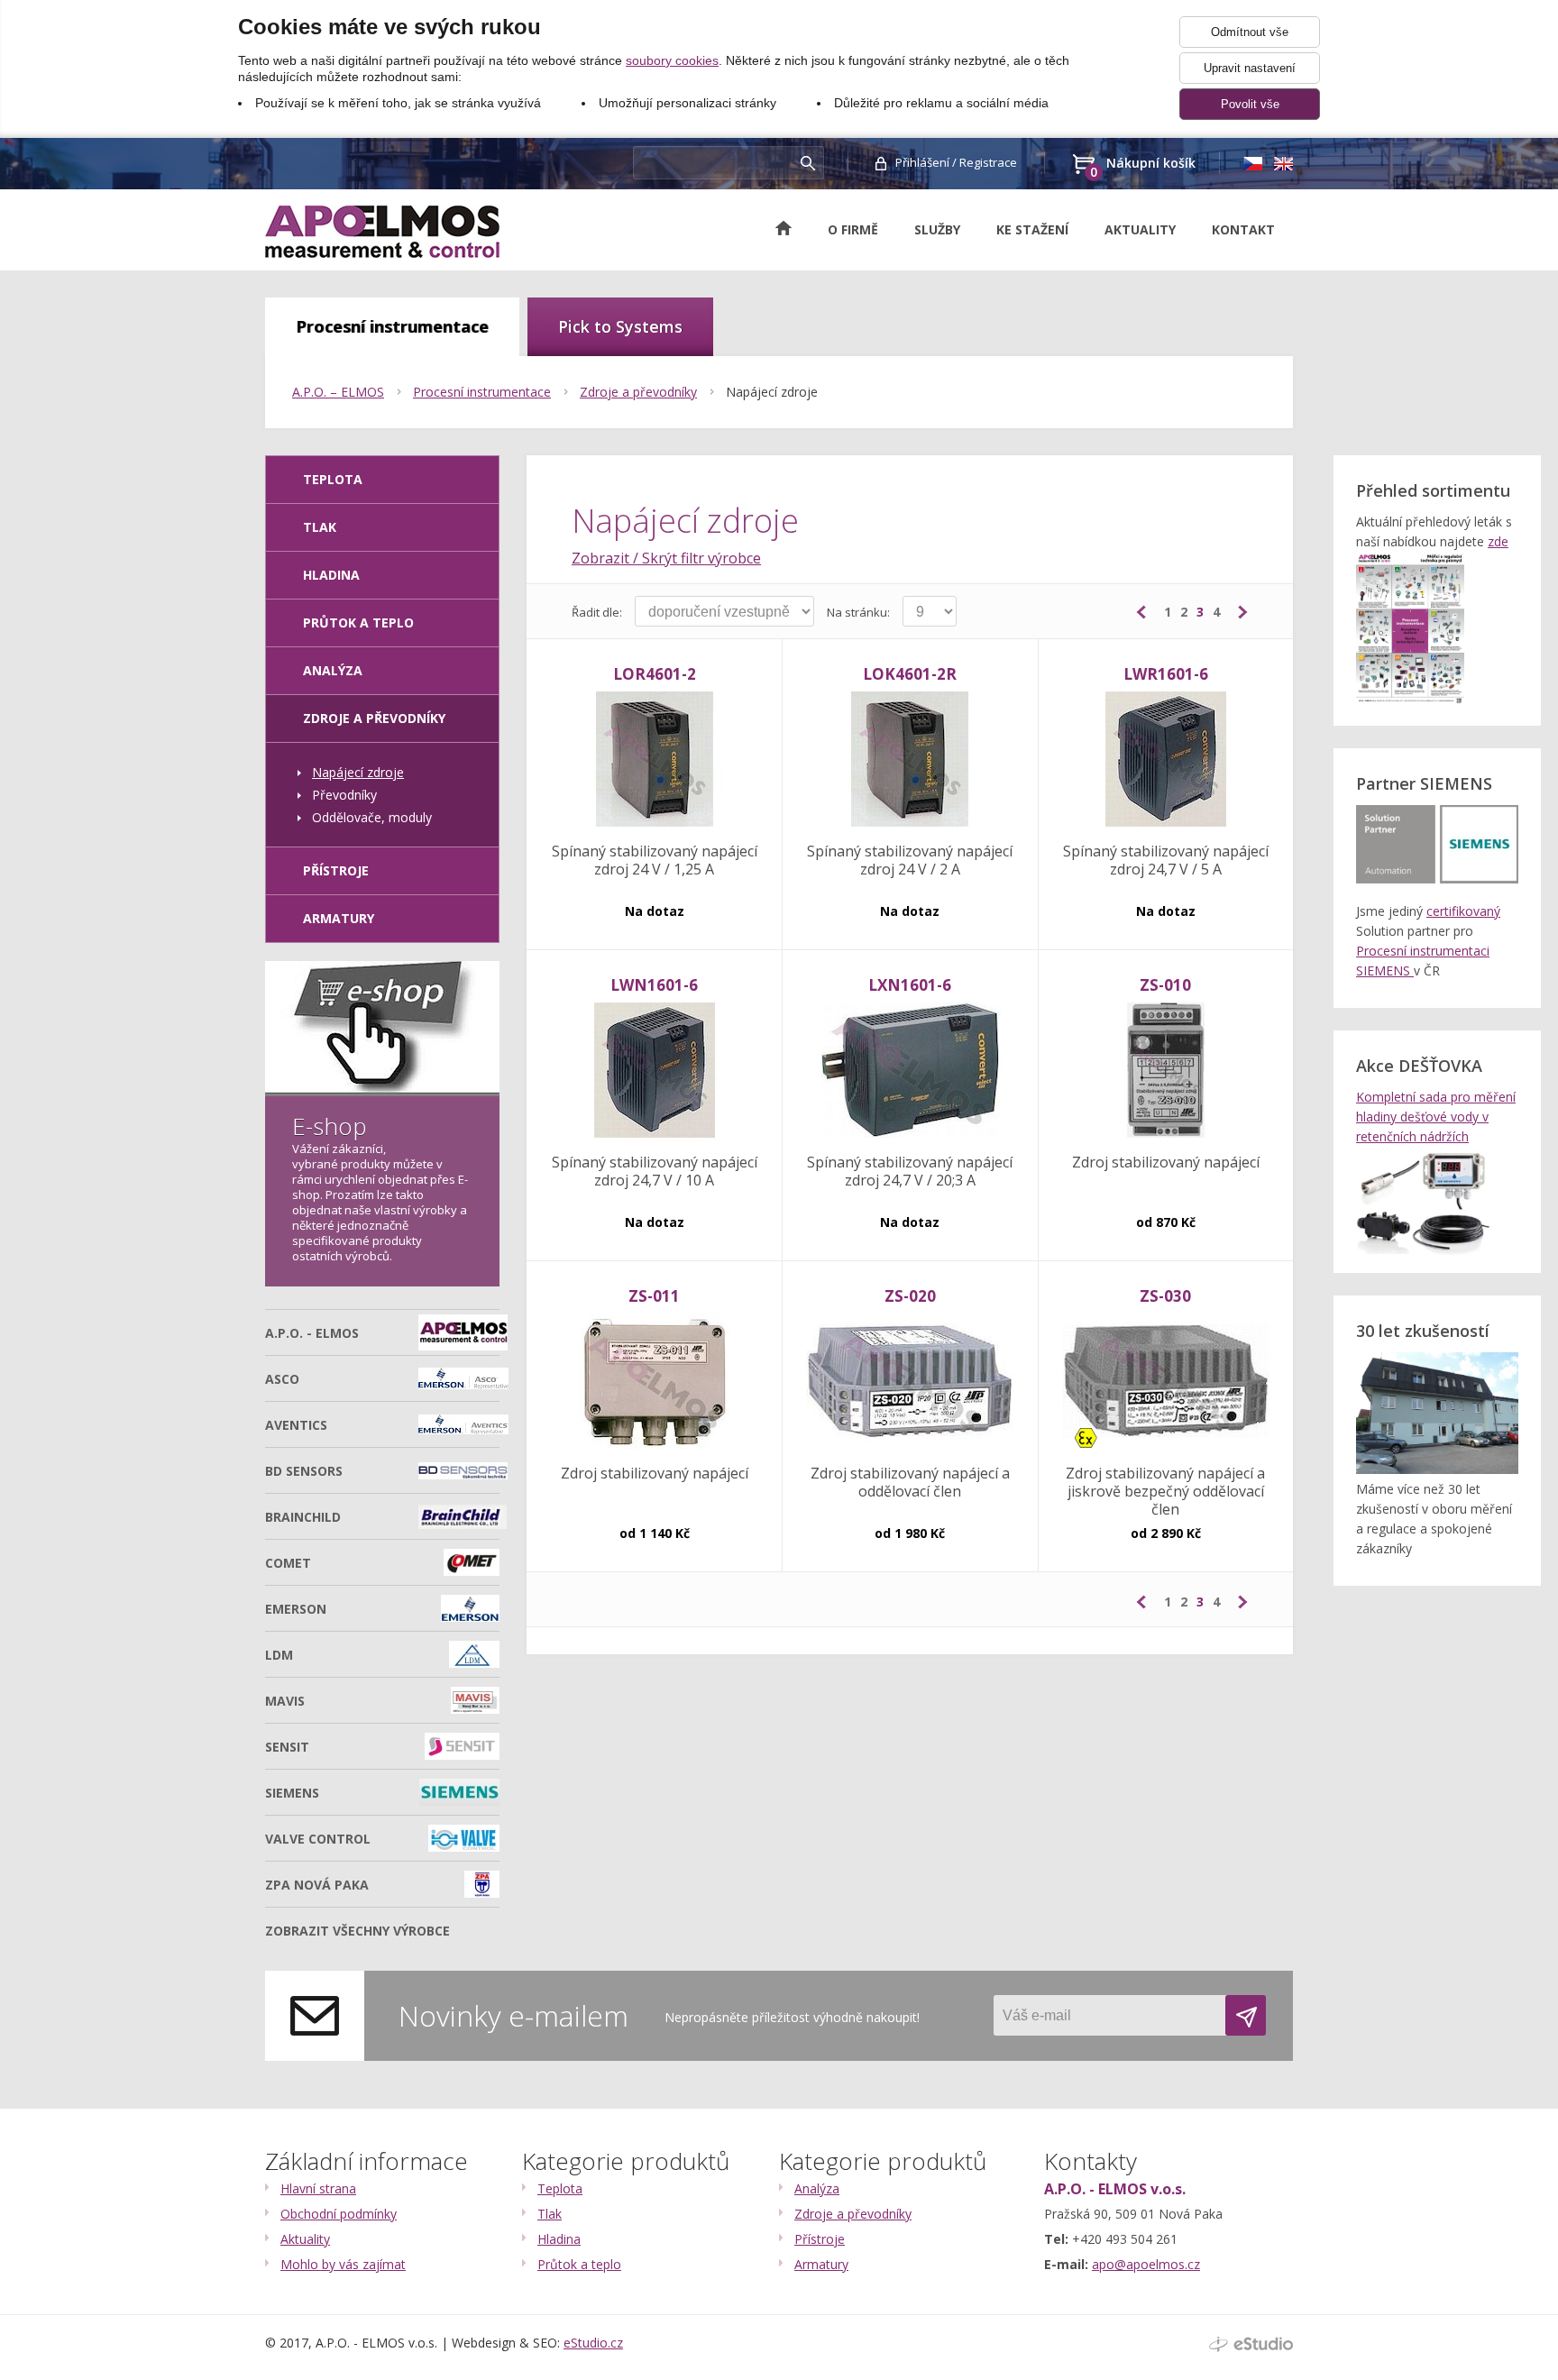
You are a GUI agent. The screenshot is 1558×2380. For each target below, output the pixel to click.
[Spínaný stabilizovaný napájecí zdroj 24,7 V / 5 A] (1166, 760)
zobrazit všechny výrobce (357, 1931)
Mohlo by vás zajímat (343, 2264)
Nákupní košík (1143, 164)
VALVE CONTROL (318, 1839)
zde (1498, 541)
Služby (937, 229)
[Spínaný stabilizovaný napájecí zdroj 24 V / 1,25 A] (654, 760)
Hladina (331, 575)
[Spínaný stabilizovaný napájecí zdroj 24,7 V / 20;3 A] (910, 1071)
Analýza (333, 670)
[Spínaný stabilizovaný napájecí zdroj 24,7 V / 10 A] (654, 1071)
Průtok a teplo (358, 622)
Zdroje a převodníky (638, 392)
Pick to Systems (620, 326)
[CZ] (1252, 163)
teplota (333, 479)
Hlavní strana (318, 2188)
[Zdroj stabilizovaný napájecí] (1166, 1071)
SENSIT (287, 1747)
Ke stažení (1032, 229)
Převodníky (344, 795)
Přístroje (336, 870)
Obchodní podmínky (339, 2214)
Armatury (339, 918)
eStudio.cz (593, 2343)
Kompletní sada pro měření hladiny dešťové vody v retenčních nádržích (1436, 1117)
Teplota (560, 2188)
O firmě (853, 229)
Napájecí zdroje (772, 392)
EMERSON (296, 1609)
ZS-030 (1165, 1296)
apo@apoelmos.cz (1146, 2264)
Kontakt (1243, 229)
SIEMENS (292, 1793)
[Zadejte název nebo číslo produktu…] (807, 163)
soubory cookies (672, 60)
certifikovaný (1463, 911)
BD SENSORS (304, 1471)
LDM (279, 1655)
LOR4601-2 (655, 674)
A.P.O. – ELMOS (338, 392)
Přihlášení (922, 162)
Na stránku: (858, 612)
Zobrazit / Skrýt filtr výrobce (666, 558)
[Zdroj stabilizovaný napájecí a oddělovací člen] (910, 1382)
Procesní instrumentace (392, 326)
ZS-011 (654, 1296)
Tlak (320, 527)
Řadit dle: (597, 612)
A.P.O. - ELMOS (312, 1333)
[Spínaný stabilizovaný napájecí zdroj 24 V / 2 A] (910, 760)
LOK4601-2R (910, 674)
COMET (288, 1563)
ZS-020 (910, 1296)
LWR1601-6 (1166, 674)
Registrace (988, 162)
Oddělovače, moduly (372, 817)
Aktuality (1140, 229)
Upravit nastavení (1250, 68)
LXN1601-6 (910, 985)
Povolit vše (1250, 104)
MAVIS (285, 1701)
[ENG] (1283, 163)
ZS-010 (1165, 985)
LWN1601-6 (654, 985)
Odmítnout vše (1250, 32)
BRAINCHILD (303, 1517)
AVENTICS (296, 1425)
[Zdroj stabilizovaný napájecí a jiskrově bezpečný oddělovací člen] (1166, 1382)
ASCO (282, 1379)
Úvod (793, 228)
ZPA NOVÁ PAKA (317, 1885)
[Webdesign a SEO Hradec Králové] (1251, 2344)
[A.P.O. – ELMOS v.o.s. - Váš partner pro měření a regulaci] (382, 232)
